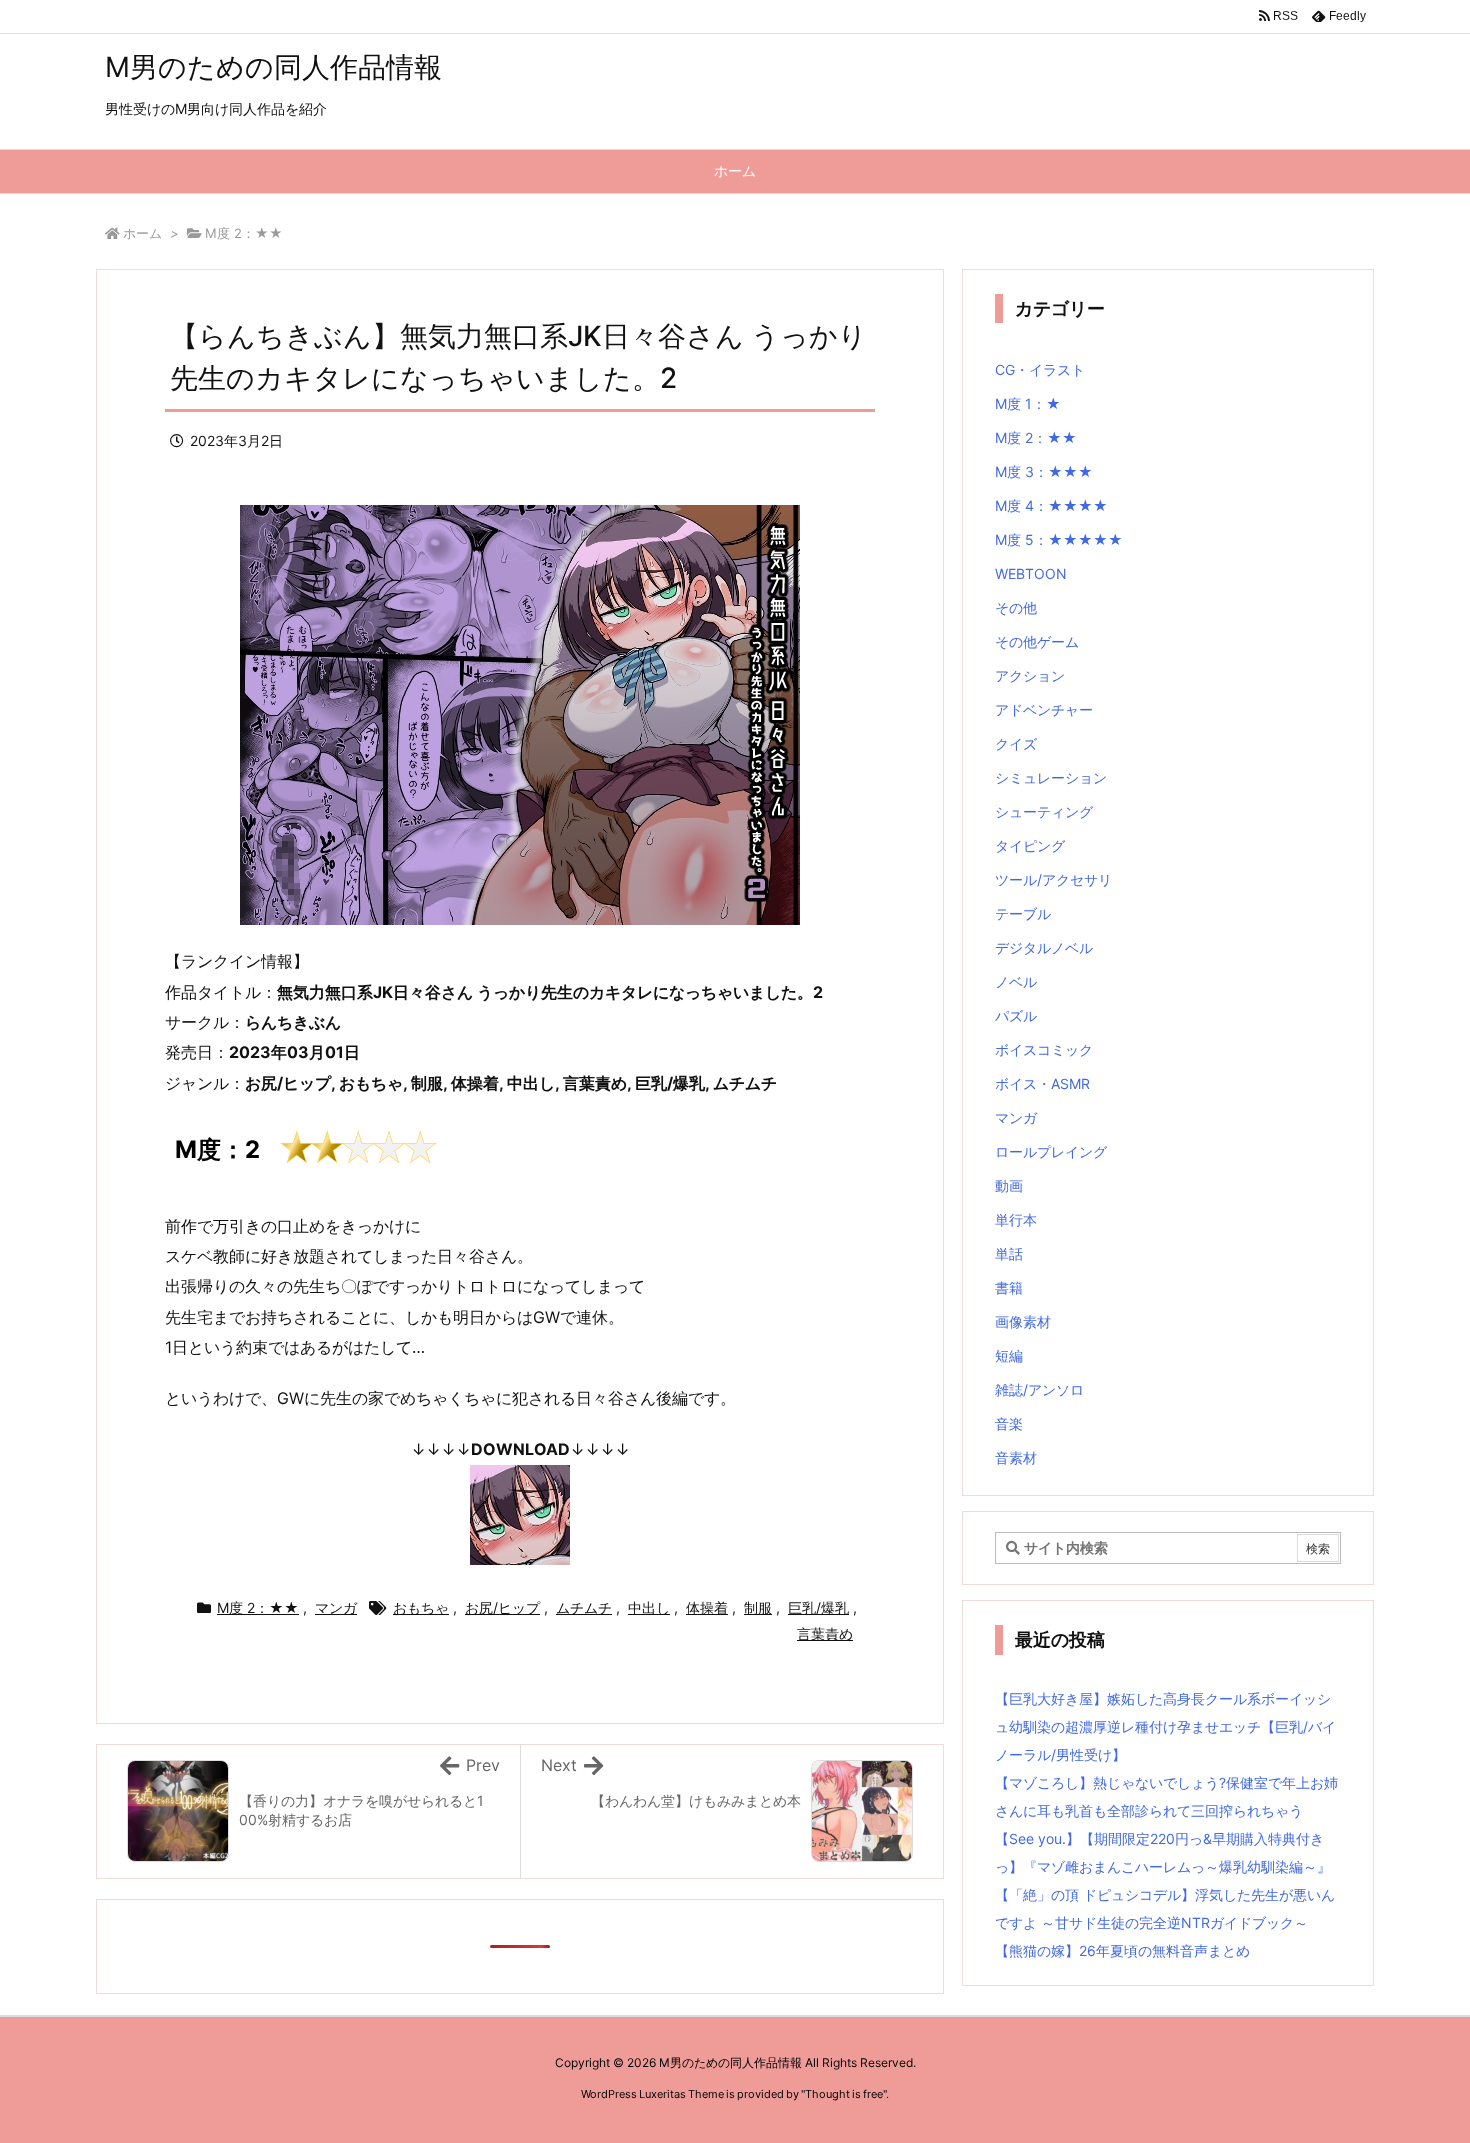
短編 (1009, 1355)
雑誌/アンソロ (1039, 1389)
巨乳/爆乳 (818, 1607)
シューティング (1044, 811)
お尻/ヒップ (502, 1607)
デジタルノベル (1044, 947)
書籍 (1009, 1287)
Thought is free (844, 2094)
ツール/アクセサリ (1053, 879)
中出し (649, 1607)
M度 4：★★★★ (1051, 505)
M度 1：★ (1028, 403)
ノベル (1016, 981)
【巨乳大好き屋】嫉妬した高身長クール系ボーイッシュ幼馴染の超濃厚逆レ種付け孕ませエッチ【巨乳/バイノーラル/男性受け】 (1165, 1726)
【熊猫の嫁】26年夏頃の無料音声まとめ (1122, 1950)
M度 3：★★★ (1044, 471)
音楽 (1009, 1423)
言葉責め (825, 1633)
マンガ (336, 1607)
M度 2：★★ (244, 233)
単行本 (1016, 1219)
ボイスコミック (1044, 1049)
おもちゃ (421, 1607)
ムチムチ (584, 1607)
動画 (1009, 1185)
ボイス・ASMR (1042, 1083)
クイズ (1016, 743)
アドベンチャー (1044, 709)
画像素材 (1023, 1321)
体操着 (707, 1607)
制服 (758, 1607)
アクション (1030, 675)
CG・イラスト (1040, 369)
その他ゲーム (1037, 641)
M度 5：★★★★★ (1059, 539)
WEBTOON (1031, 573)
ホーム (142, 233)
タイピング (1030, 845)
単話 (1009, 1253)
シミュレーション (1051, 777)
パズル (1016, 1015)
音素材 (1016, 1457)
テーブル (1023, 913)
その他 (1016, 607)
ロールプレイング (1051, 1151)
